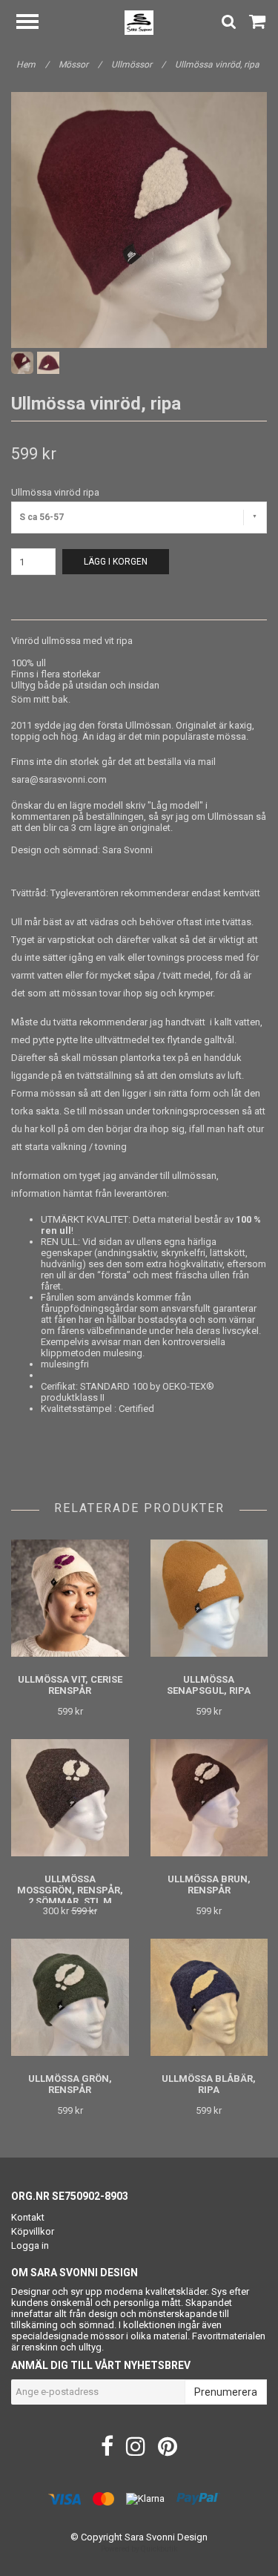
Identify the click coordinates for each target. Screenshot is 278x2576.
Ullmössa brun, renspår (209, 1885)
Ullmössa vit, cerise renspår (70, 1685)
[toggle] (35, 23)
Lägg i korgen (116, 562)
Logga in (30, 2245)
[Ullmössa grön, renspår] (70, 1997)
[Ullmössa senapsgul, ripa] (209, 1598)
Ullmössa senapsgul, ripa (209, 1685)
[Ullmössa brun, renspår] (209, 1797)
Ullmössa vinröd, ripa (218, 65)
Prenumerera (226, 2392)
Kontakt (28, 2217)
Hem (33, 65)
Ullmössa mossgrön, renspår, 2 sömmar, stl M (70, 1890)
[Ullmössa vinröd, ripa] (139, 220)
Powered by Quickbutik (139, 2549)
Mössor (80, 65)
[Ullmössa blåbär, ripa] (209, 1997)
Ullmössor (138, 65)
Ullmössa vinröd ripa (55, 492)
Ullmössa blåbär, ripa (209, 2084)
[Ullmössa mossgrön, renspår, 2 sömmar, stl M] (70, 1797)
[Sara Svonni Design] (139, 22)
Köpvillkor (33, 2231)
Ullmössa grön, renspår (70, 2084)
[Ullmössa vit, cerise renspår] (70, 1598)
